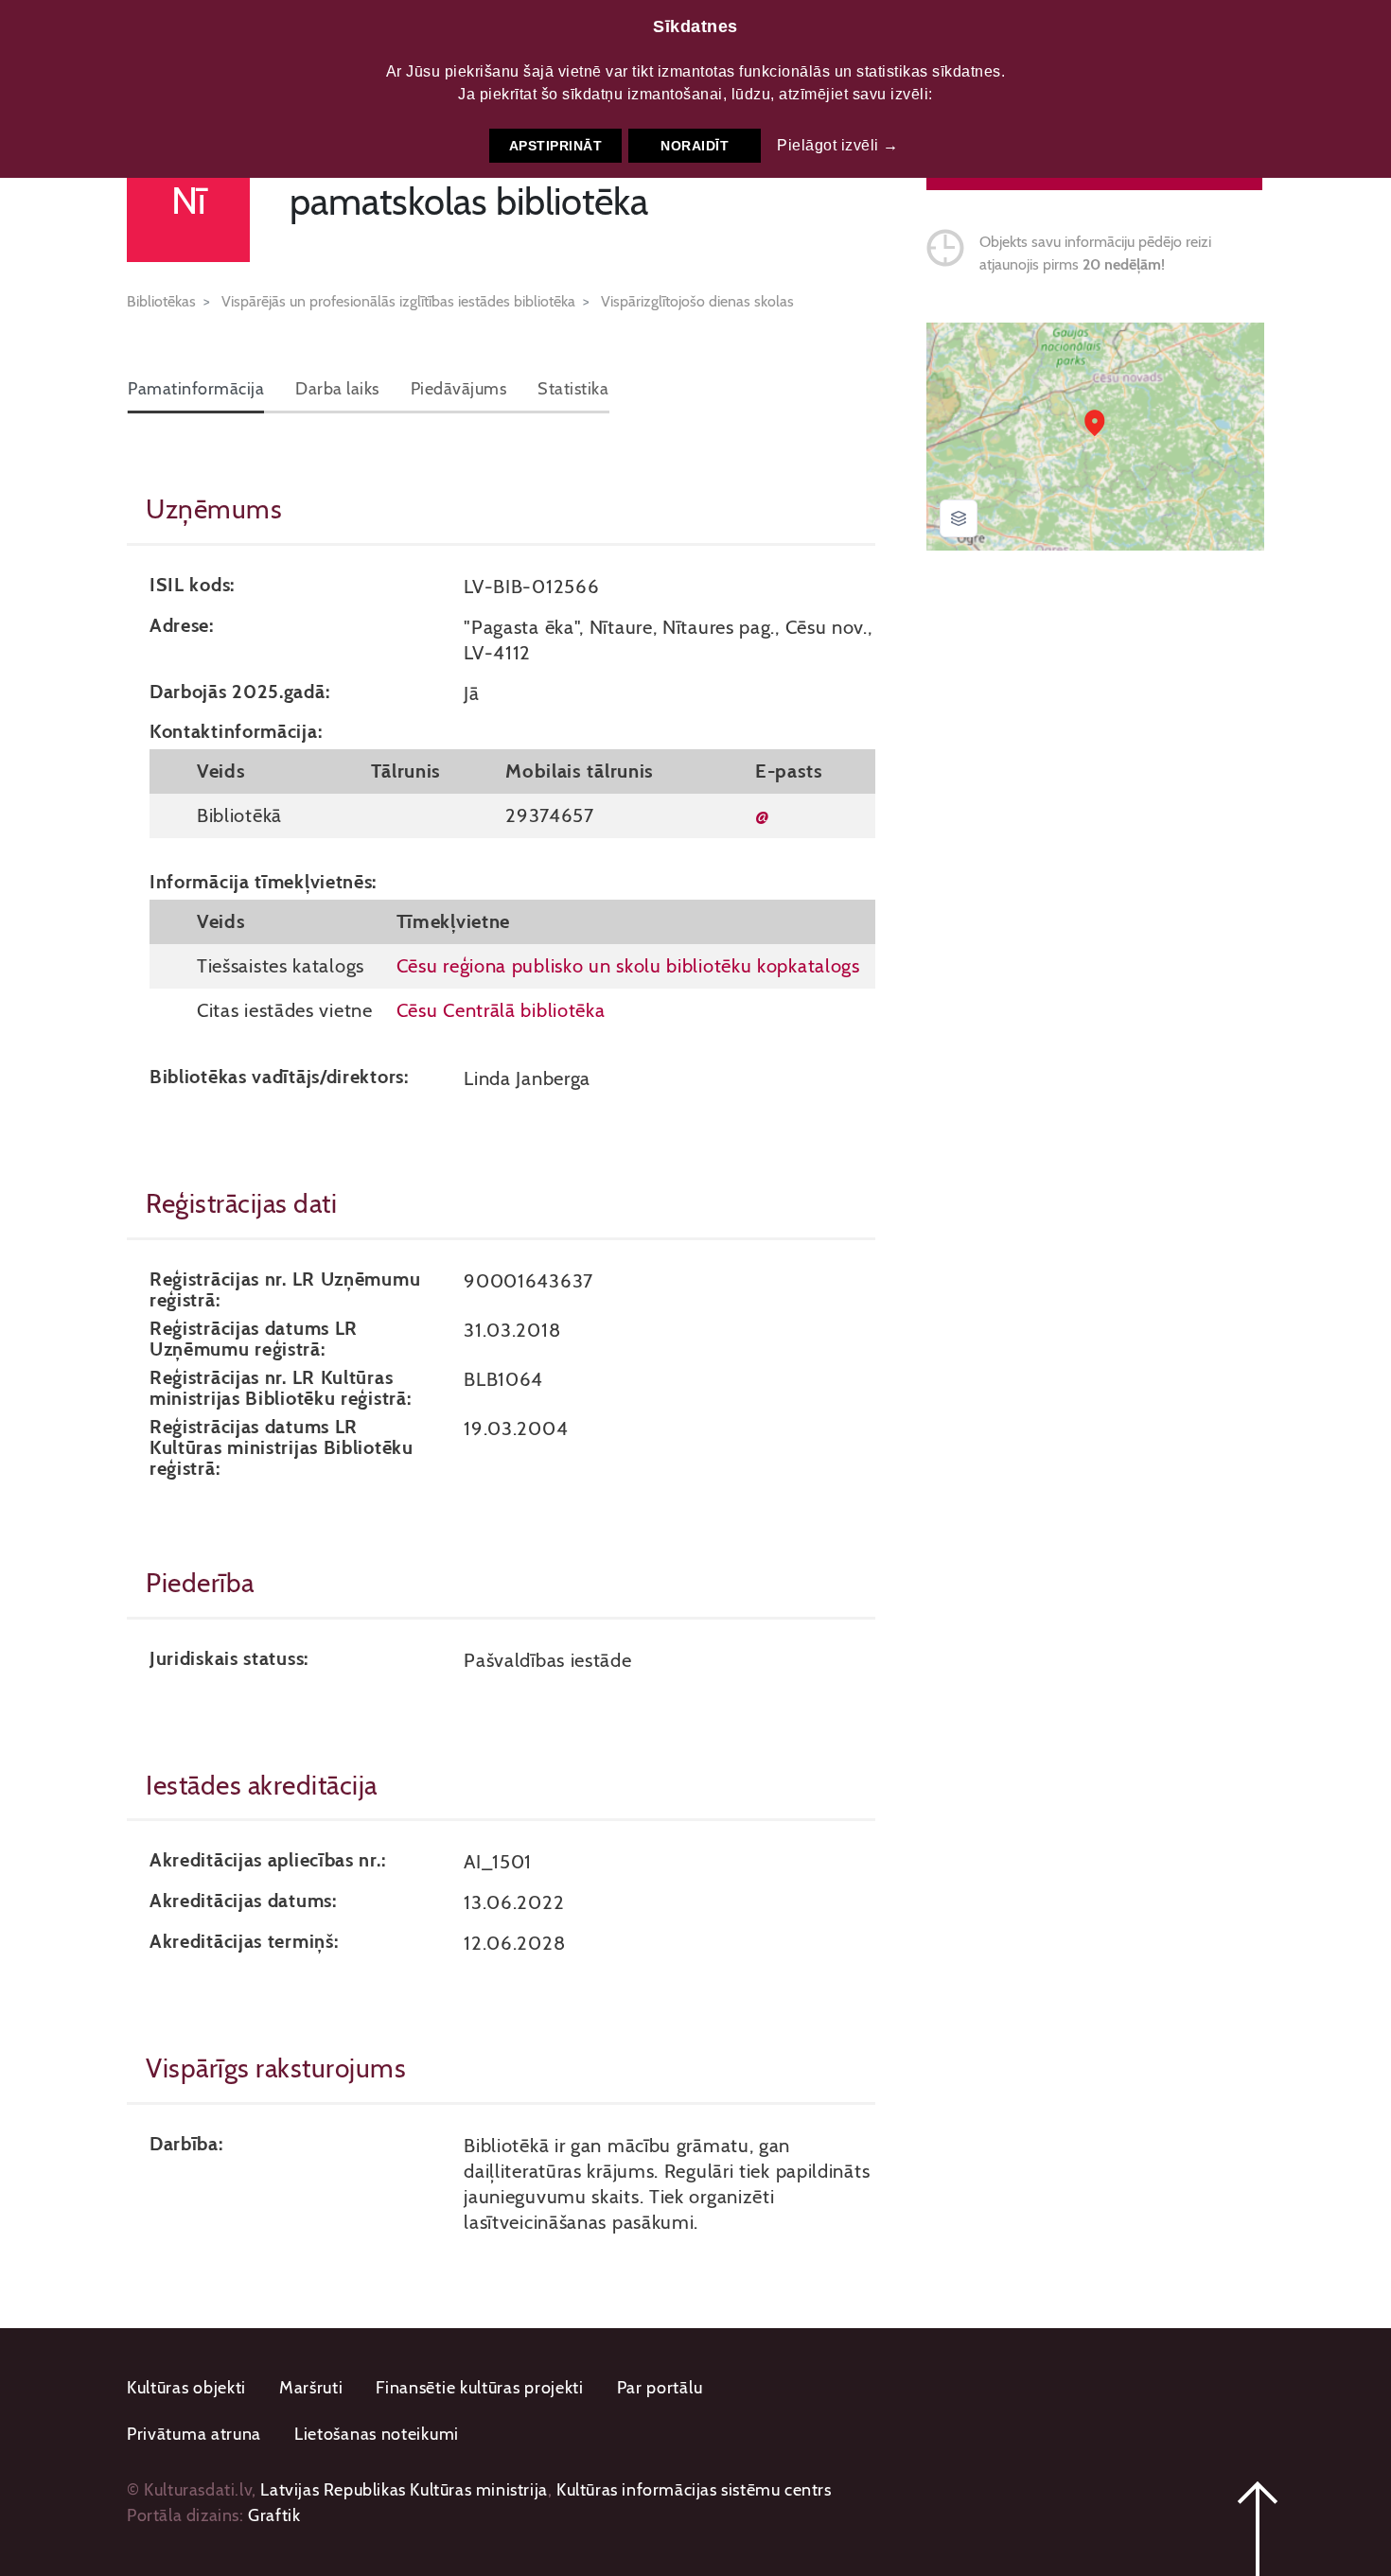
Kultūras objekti (186, 2388)
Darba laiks (337, 389)
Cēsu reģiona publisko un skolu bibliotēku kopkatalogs (628, 965)
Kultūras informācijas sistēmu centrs (694, 2490)
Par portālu (660, 2388)
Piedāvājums (459, 389)
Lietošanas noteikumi (377, 2434)
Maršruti (311, 2388)
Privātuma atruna (194, 2434)
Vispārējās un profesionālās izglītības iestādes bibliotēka (398, 301)
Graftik (274, 2515)
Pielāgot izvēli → (838, 145)
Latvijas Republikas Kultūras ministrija (404, 2490)
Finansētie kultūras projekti (480, 2388)
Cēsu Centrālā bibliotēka (501, 1010)
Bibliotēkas (161, 301)
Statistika (573, 389)
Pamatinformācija (196, 389)
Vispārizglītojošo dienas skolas (697, 301)
